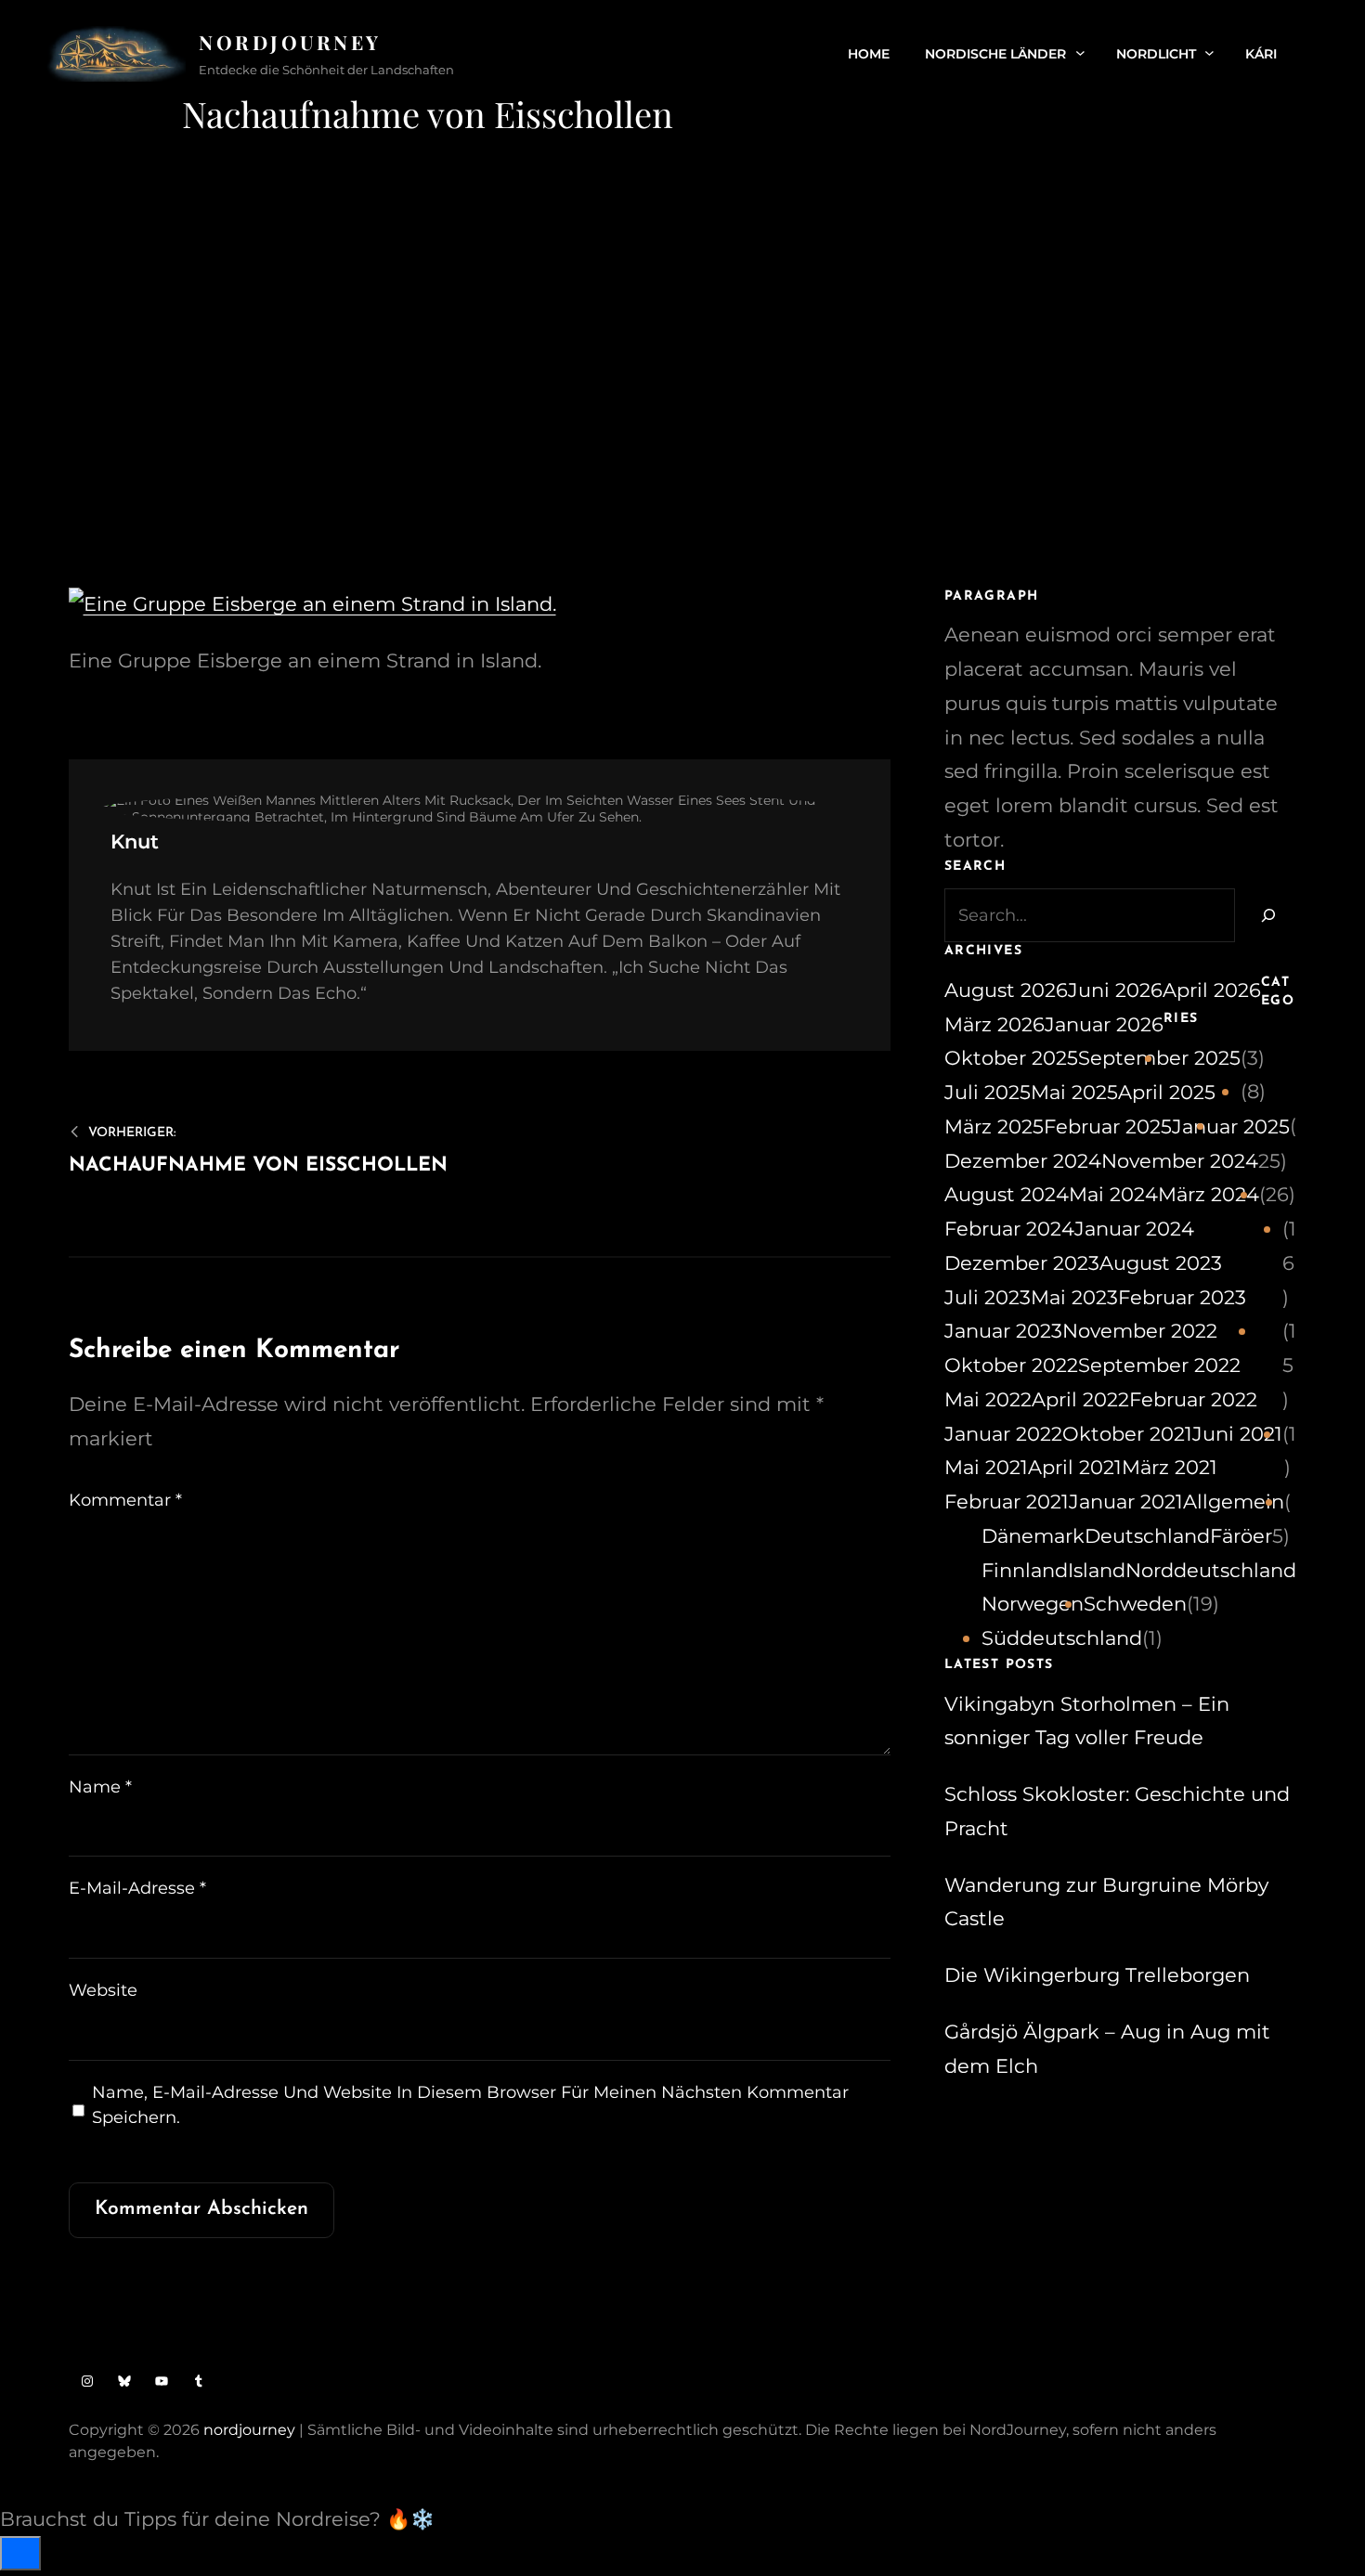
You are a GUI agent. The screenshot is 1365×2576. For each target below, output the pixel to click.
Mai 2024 (1113, 1194)
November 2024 (1180, 1161)
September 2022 (1159, 1365)
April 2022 (1080, 1399)
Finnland (1025, 1570)
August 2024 (1007, 1194)
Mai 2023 (1074, 1297)
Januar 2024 (1134, 1229)
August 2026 (1006, 990)
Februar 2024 (1009, 1229)
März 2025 (994, 1126)
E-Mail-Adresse (137, 1888)
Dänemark (1033, 1536)
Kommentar (125, 1500)
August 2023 (1161, 1263)
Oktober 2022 (1011, 1365)
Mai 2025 (1074, 1092)
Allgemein (1234, 1502)
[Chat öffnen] (20, 2553)
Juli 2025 (988, 1092)
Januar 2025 (1231, 1126)
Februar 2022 (1193, 1399)
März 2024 (1209, 1194)
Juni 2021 (1237, 1434)
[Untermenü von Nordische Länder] (1080, 52)
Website (103, 1990)
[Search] (1266, 915)
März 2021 (1170, 1467)
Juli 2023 (988, 1297)
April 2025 (1167, 1092)
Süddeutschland (1062, 1638)
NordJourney (290, 42)
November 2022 (1140, 1331)
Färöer (1241, 1536)
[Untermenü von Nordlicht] (1209, 52)
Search (1308, 54)
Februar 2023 (1182, 1297)
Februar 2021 (1007, 1502)
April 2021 (1075, 1467)
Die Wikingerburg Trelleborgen (1097, 1975)
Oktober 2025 (1011, 1058)
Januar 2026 (1104, 1024)
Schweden (1135, 1604)
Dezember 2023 (1022, 1263)
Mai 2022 (988, 1399)
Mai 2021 (986, 1467)
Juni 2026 (1115, 990)
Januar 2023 (1003, 1331)
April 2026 (1212, 990)
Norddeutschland (1211, 1570)
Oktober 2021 (1127, 1434)
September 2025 (1159, 1058)
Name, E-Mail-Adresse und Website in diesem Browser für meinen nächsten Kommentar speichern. (470, 2105)
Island (1097, 1570)
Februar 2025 (1108, 1126)
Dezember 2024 (1023, 1161)
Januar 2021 (1126, 1502)
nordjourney (249, 2430)
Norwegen (1033, 1604)
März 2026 (994, 1024)
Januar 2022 (1003, 1434)
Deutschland (1147, 1536)
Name (100, 1787)
